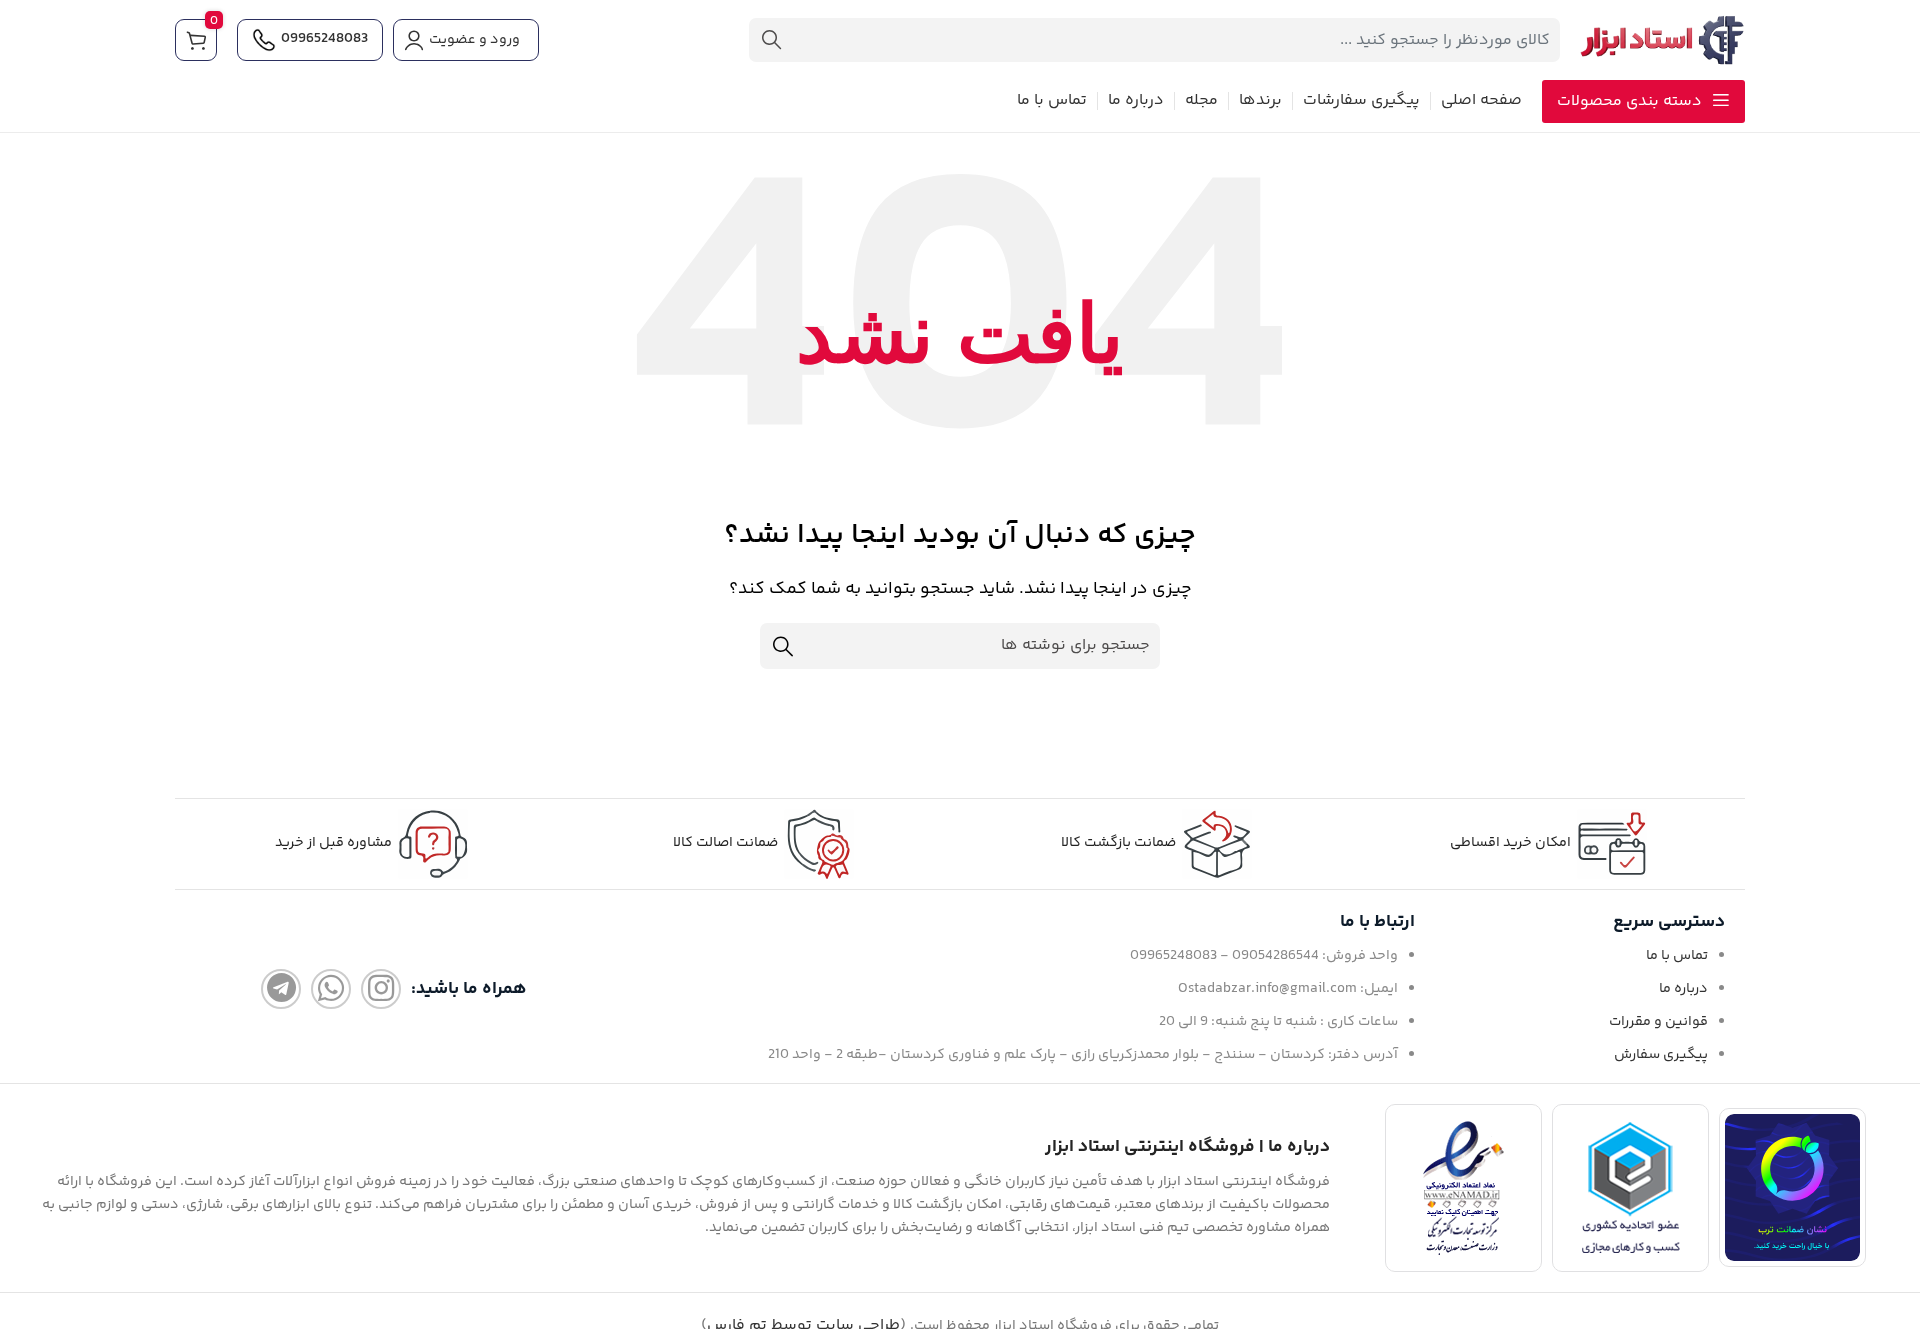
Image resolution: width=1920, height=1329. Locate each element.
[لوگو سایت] (1662, 40)
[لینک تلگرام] (281, 989)
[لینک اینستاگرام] (381, 989)
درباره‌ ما (1683, 989)
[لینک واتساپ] (331, 989)
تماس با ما (1677, 956)
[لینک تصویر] (1792, 1187)
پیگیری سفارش (1661, 1055)
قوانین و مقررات (1658, 1022)
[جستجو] (771, 40)
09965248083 (324, 39)
